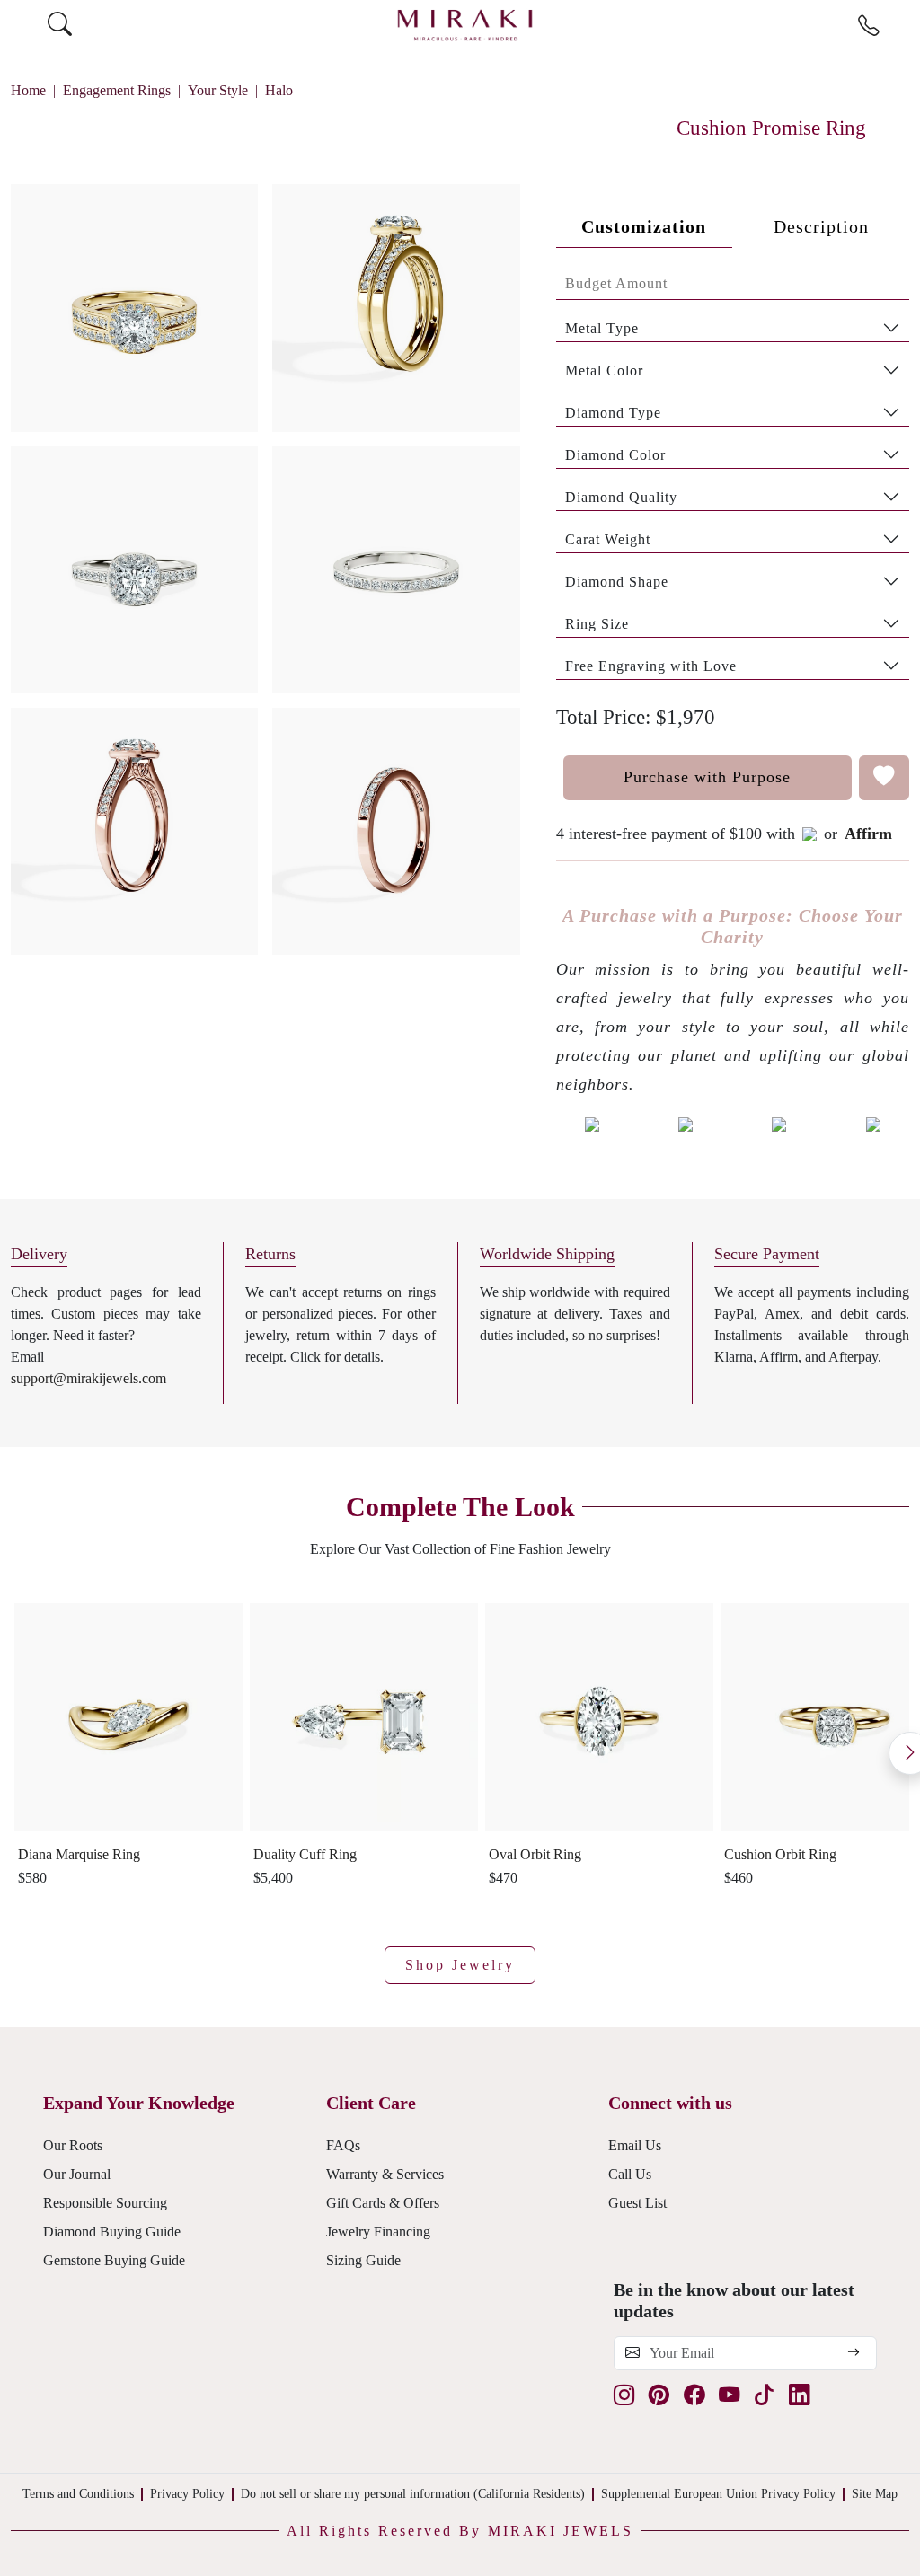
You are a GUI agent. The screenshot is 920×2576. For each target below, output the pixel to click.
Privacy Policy (187, 2494)
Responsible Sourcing (105, 2203)
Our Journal (77, 2174)
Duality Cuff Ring (305, 1854)
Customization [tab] (644, 226)
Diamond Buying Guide (112, 2232)
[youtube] (729, 2396)
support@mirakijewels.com (88, 1378)
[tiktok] (764, 2396)
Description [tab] (821, 226)
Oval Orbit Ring (535, 1854)
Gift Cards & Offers (383, 2203)
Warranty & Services (385, 2174)
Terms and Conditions (78, 2494)
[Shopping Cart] (903, 25)
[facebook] (694, 2396)
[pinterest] (659, 2396)
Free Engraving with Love (651, 666)
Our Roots (73, 2145)
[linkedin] (799, 2396)
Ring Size (597, 624)
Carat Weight (608, 539)
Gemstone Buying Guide (114, 2260)
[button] (265, 562)
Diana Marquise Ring (79, 1854)
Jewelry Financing (378, 2232)
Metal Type (602, 328)
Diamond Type (613, 413)
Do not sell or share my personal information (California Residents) (413, 2494)
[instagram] (624, 2396)
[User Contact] (868, 26)
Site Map (875, 2494)
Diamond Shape (617, 582)
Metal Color (604, 371)
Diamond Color (615, 455)
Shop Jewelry (460, 1965)
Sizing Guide (363, 2260)
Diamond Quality (621, 497)
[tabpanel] (733, 474)
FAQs (343, 2145)
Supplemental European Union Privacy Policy (718, 2494)
